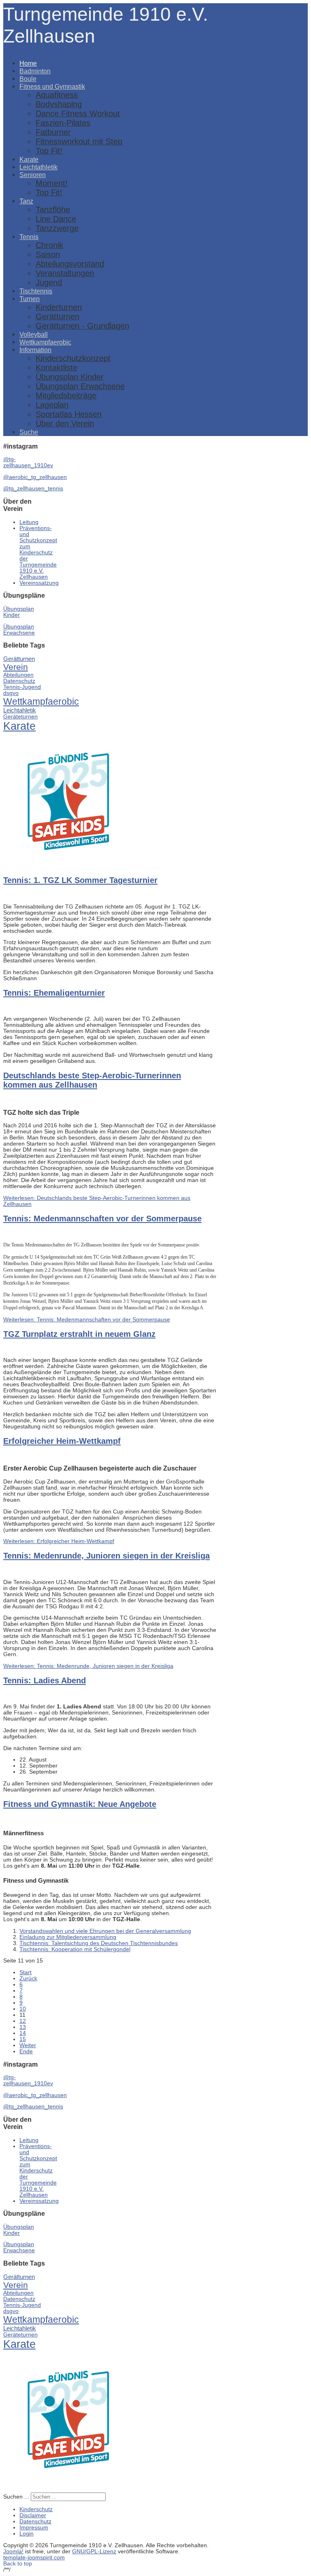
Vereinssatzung (39, 583)
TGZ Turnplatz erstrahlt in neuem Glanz (79, 1334)
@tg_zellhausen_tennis (33, 488)
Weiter (28, 2045)
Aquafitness (57, 95)
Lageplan (52, 405)
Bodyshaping (59, 104)
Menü (11, 50)
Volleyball (34, 334)
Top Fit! (49, 151)
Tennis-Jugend (22, 687)
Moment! (52, 183)
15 (23, 2039)
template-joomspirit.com (34, 2558)
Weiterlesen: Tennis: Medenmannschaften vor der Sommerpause (87, 1320)
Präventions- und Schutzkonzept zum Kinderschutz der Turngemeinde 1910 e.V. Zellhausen (38, 553)
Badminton (35, 71)
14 (23, 2033)
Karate (29, 159)
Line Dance (56, 219)
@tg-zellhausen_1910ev (28, 462)
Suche (29, 432)
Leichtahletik (20, 710)
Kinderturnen (59, 307)
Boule (28, 79)
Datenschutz (19, 681)
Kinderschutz (36, 2509)
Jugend (49, 282)
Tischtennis (36, 291)
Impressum (34, 2528)
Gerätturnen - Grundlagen (82, 326)
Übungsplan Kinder (70, 377)
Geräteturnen (20, 717)
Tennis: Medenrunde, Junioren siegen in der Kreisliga (107, 1556)
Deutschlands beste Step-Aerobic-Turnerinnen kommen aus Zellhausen (92, 1080)
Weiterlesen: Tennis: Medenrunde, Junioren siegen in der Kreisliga (88, 1666)
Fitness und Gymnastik (52, 86)
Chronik (49, 245)
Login (27, 2534)
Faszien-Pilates (63, 123)
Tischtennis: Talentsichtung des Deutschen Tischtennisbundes (99, 1943)
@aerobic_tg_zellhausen (35, 477)
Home (28, 63)
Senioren (33, 175)
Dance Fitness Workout (78, 113)
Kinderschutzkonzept (73, 358)
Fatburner (53, 132)
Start (26, 1972)
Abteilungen (18, 675)
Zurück (28, 1978)
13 (23, 2027)
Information (35, 350)
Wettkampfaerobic (45, 342)
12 (23, 2021)
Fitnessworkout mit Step (79, 141)
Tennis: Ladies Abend (45, 1680)
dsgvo (11, 693)
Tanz (26, 201)
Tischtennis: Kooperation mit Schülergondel (75, 1949)
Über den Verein (65, 423)
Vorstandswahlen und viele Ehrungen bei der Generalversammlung (105, 1931)
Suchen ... (16, 2497)
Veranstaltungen (65, 273)
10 (23, 2009)
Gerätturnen (58, 316)
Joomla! (13, 2551)
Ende (26, 2051)
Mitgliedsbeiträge (66, 395)
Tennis (29, 237)
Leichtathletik (38, 167)
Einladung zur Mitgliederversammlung (68, 1937)
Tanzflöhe (53, 210)
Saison (48, 254)
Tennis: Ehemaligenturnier (54, 993)
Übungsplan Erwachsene (80, 386)
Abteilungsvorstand (70, 264)
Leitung (29, 522)
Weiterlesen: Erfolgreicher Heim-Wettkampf (59, 1541)
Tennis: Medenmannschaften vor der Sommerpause (102, 1219)
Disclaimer (33, 2515)
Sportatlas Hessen (69, 414)
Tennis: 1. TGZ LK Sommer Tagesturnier (80, 880)
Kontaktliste (56, 368)
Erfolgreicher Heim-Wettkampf (62, 1441)
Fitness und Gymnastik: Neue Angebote (80, 1804)
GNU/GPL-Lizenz (94, 2551)
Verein (16, 667)
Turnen (30, 299)
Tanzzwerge (57, 228)
